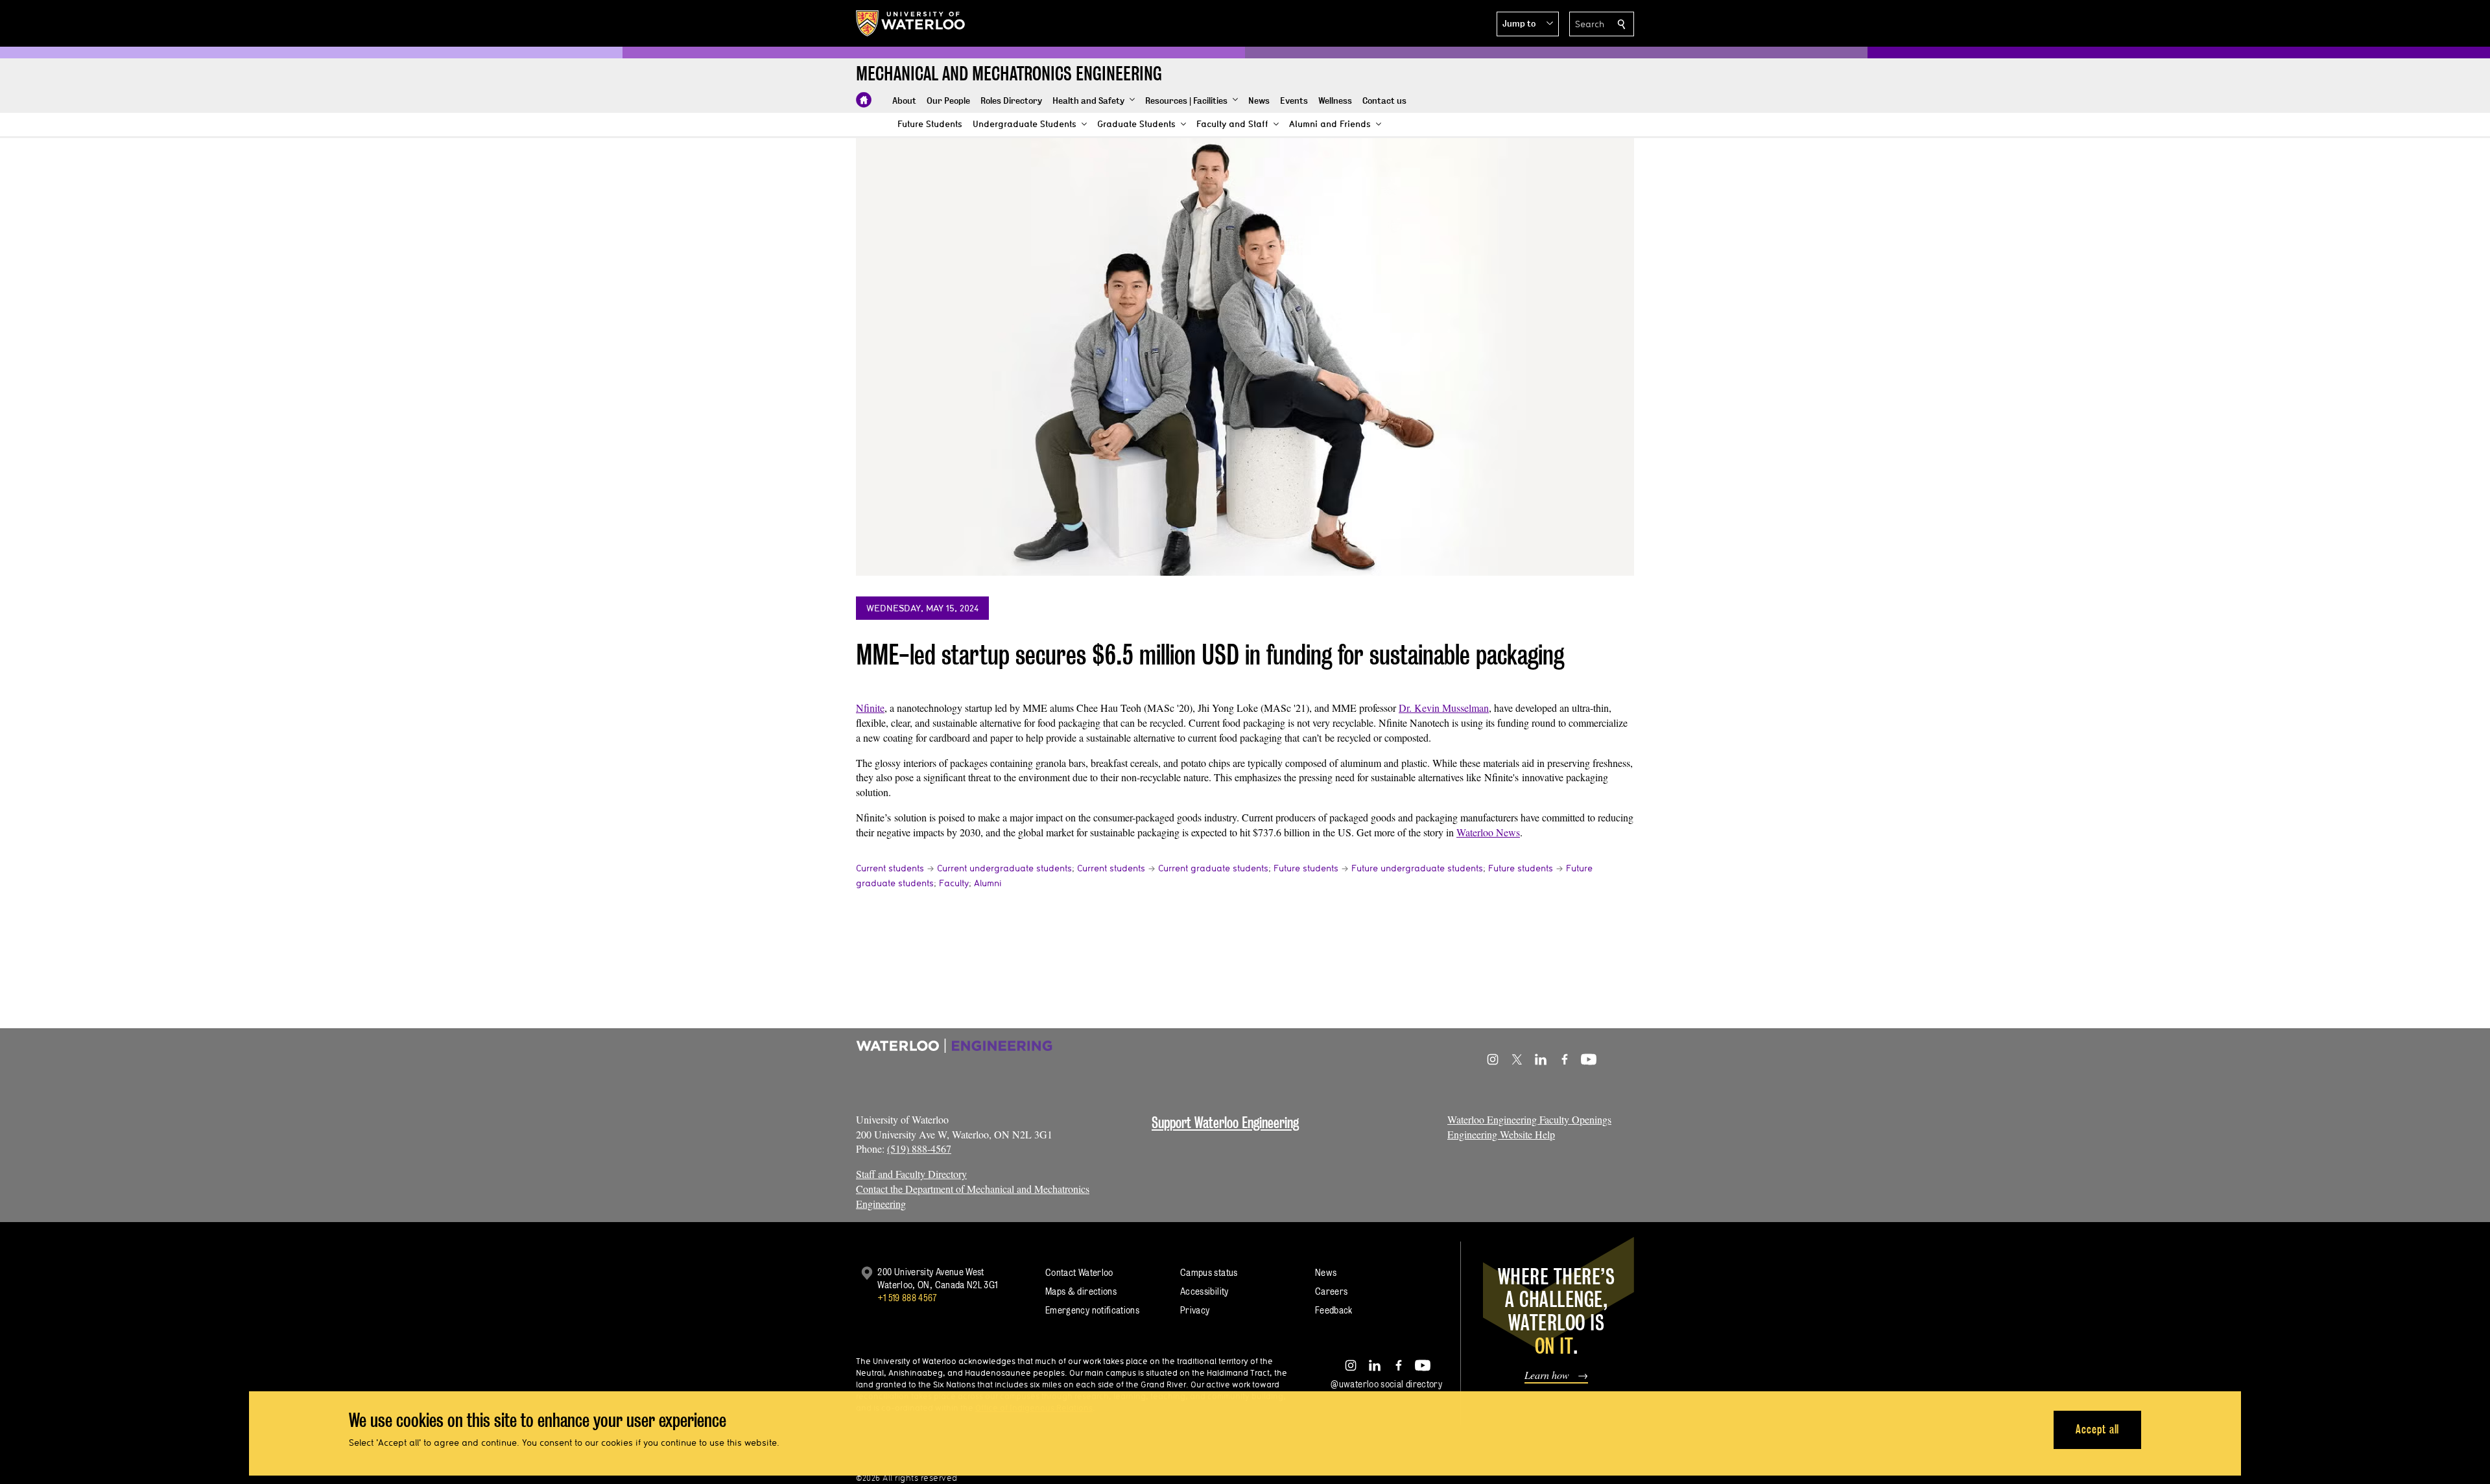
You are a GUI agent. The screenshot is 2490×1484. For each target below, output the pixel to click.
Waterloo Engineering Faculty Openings (1529, 1119)
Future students (1306, 868)
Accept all (2097, 1429)
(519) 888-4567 (919, 1148)
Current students (890, 868)
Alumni (988, 883)
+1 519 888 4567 (907, 1298)
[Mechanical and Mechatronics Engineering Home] (864, 100)
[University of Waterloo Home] (911, 23)
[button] (1528, 24)
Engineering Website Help (1501, 1134)
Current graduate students (1213, 868)
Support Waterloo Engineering (1225, 1123)
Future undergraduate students (1417, 868)
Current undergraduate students (1004, 868)
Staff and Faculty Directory (911, 1174)
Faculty (954, 883)
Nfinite (870, 708)
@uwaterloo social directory (1386, 1384)
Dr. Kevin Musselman (1444, 708)
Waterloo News (1488, 832)
